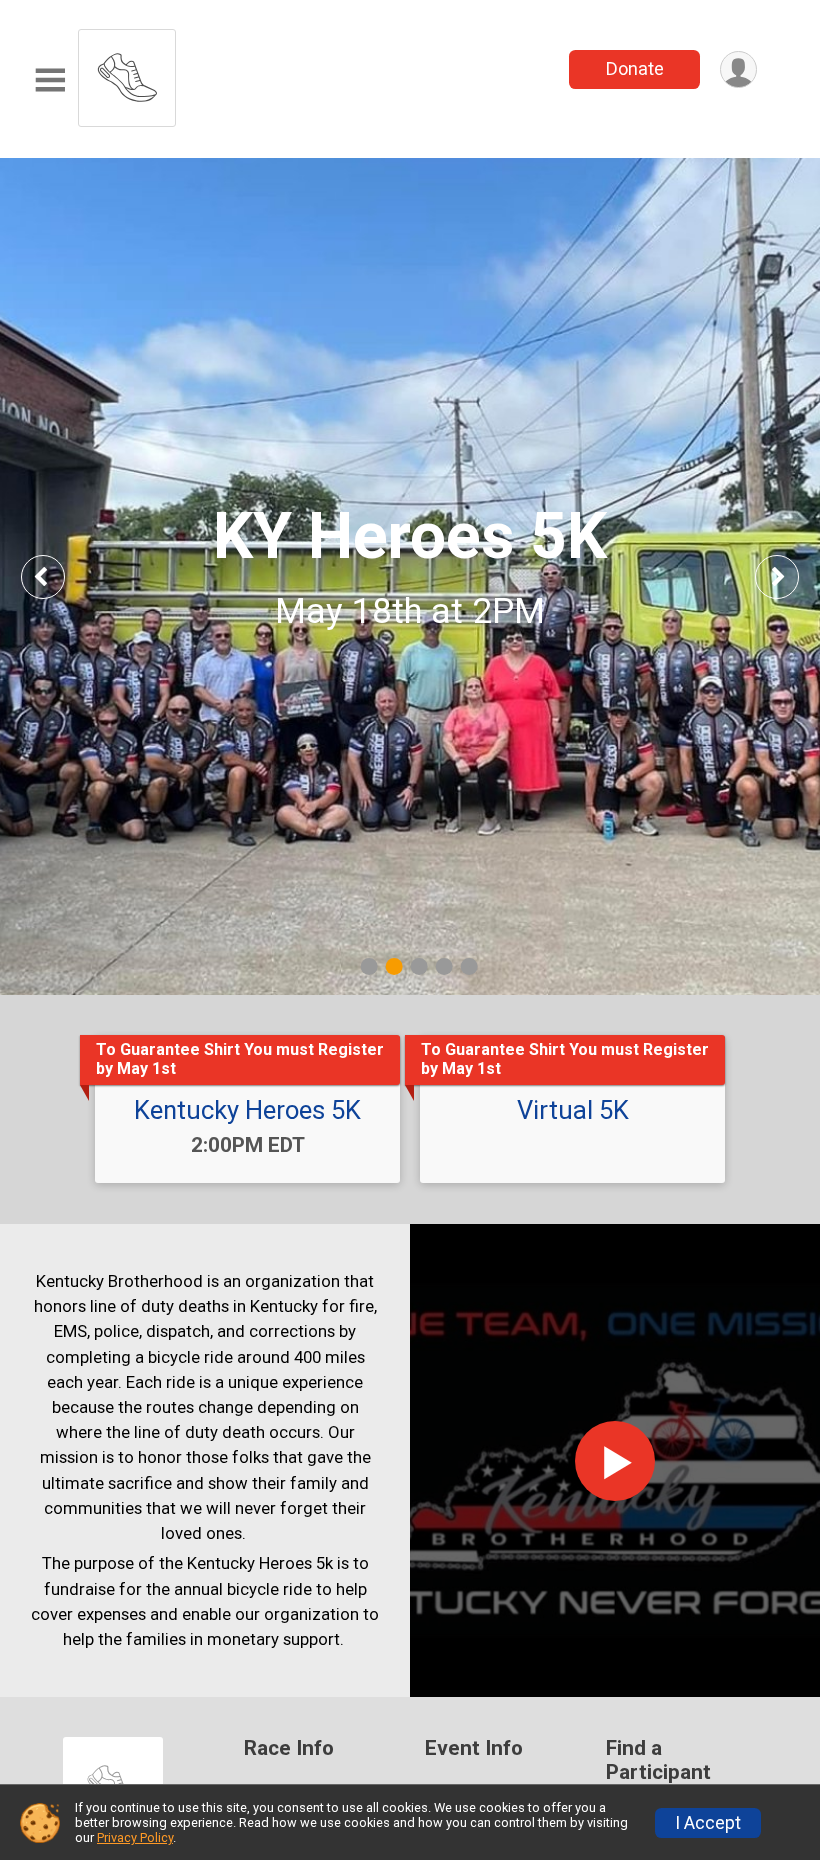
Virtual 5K (573, 1110)
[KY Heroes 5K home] (127, 72)
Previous (57, 576)
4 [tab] (444, 966)
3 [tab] (419, 966)
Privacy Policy (135, 1837)
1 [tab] (369, 966)
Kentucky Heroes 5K (247, 1110)
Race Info (289, 1748)
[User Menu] (738, 69)
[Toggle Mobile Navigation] (50, 80)
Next (792, 576)
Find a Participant (658, 1760)
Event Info (474, 1748)
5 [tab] (469, 966)
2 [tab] (394, 966)
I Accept (708, 1823)
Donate (635, 68)
